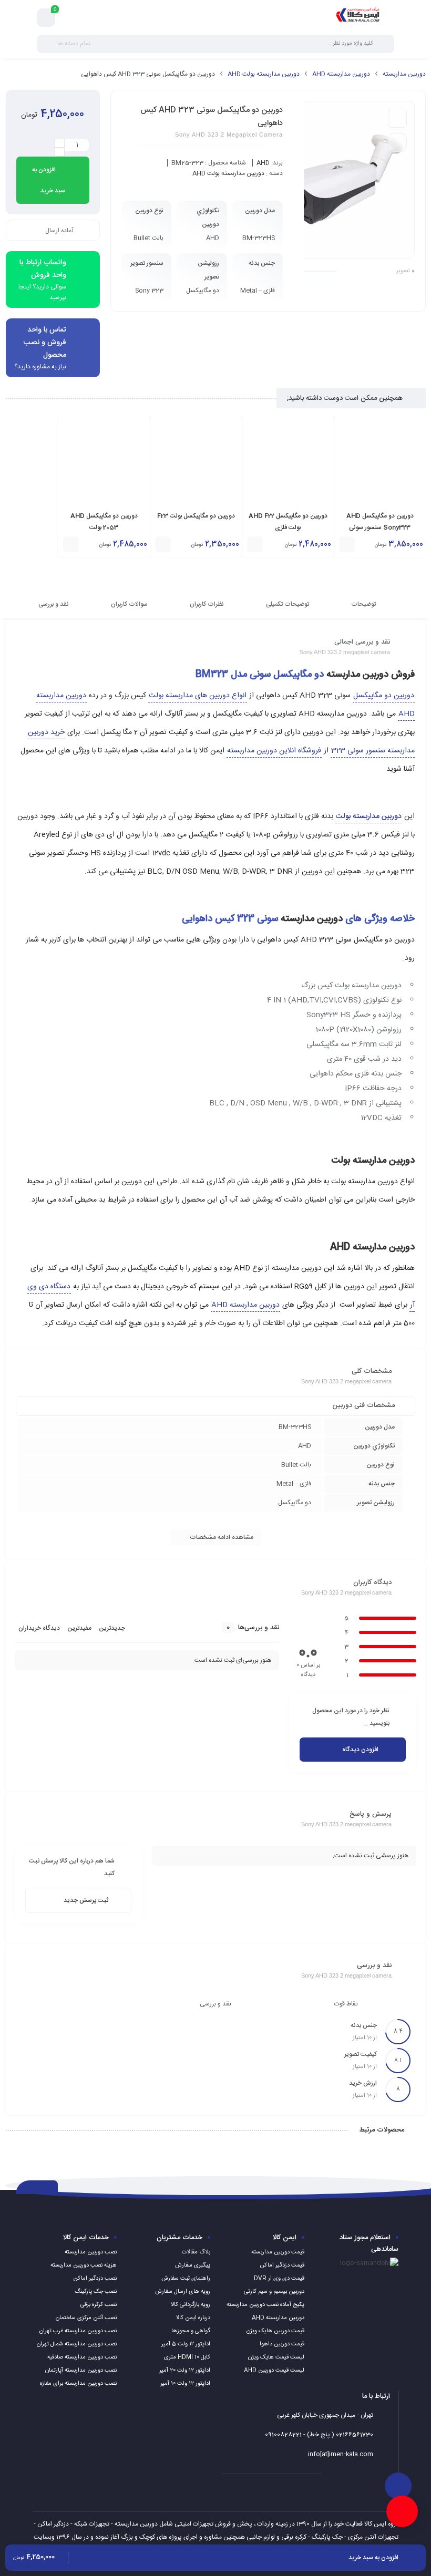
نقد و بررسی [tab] (54, 604)
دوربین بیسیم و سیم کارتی (274, 2292)
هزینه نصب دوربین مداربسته (84, 2265)
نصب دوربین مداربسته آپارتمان (81, 2371)
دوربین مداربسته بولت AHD (264, 74)
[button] (347, 544)
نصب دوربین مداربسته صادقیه (82, 2357)
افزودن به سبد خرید (49, 180)
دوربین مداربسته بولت (373, 1161)
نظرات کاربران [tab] (208, 604)
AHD (263, 163)
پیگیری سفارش (193, 2265)
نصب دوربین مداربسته (91, 2252)
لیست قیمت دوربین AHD (274, 2371)
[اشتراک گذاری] (397, 118)
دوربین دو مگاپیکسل (384, 696)
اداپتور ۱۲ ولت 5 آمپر (186, 2344)
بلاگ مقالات (196, 2252)
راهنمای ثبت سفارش (186, 2279)
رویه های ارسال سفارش (183, 2292)
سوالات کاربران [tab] (130, 604)
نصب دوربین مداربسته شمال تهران (77, 2344)
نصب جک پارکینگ (96, 2292)
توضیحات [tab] (364, 604)
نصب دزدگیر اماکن (95, 2279)
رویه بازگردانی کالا (191, 2305)
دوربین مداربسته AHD (341, 74)
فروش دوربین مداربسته (371, 675)
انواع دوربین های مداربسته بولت (198, 696)
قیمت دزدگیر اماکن (282, 2265)
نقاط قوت (346, 2004)
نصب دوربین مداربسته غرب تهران (78, 2331)
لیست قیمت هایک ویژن (276, 2357)
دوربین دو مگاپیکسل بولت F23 (196, 516)
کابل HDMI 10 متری (187, 2357)
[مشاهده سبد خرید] (46, 18)
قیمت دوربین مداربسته (278, 2252)
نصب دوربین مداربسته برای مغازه (78, 2384)
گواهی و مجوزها (191, 2331)
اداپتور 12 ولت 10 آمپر (185, 2384)
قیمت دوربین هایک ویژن (275, 2331)
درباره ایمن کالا (193, 2318)
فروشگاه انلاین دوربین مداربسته (274, 751)
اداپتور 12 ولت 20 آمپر (185, 2371)
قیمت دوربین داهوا (282, 2344)
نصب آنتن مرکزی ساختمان (86, 2318)
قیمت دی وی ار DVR (279, 2279)
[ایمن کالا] (357, 17)
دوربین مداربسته (404, 74)
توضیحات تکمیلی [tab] (288, 604)
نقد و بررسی (215, 2004)
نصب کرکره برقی (99, 2305)
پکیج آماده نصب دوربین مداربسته (265, 2305)
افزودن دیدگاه (360, 1750)
